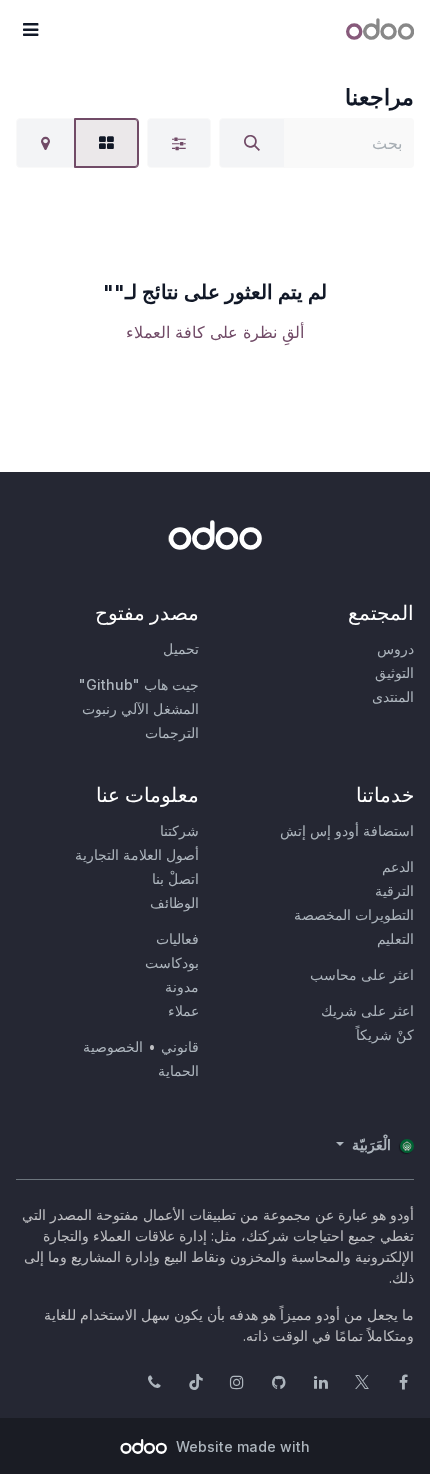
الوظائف (174, 902)
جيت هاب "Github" (139, 684)
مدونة (182, 986)
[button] (30, 30)
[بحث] (252, 143)
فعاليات (177, 938)
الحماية (178, 1070)
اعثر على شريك (367, 1010)
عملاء (183, 1010)
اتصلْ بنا (175, 878)
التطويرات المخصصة (354, 914)
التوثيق (394, 672)
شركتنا (179, 830)
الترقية (394, 890)
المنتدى (393, 696)
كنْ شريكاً (385, 1034)
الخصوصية (113, 1046)
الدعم (398, 866)
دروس (395, 648)
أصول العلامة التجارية (137, 854)
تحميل (181, 648)
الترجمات (172, 732)
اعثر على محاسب (362, 974)
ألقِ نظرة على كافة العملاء (215, 332)
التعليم (395, 938)
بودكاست (172, 962)
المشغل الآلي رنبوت (140, 708)
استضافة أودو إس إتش (347, 830)
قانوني (180, 1046)
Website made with (241, 1446)
